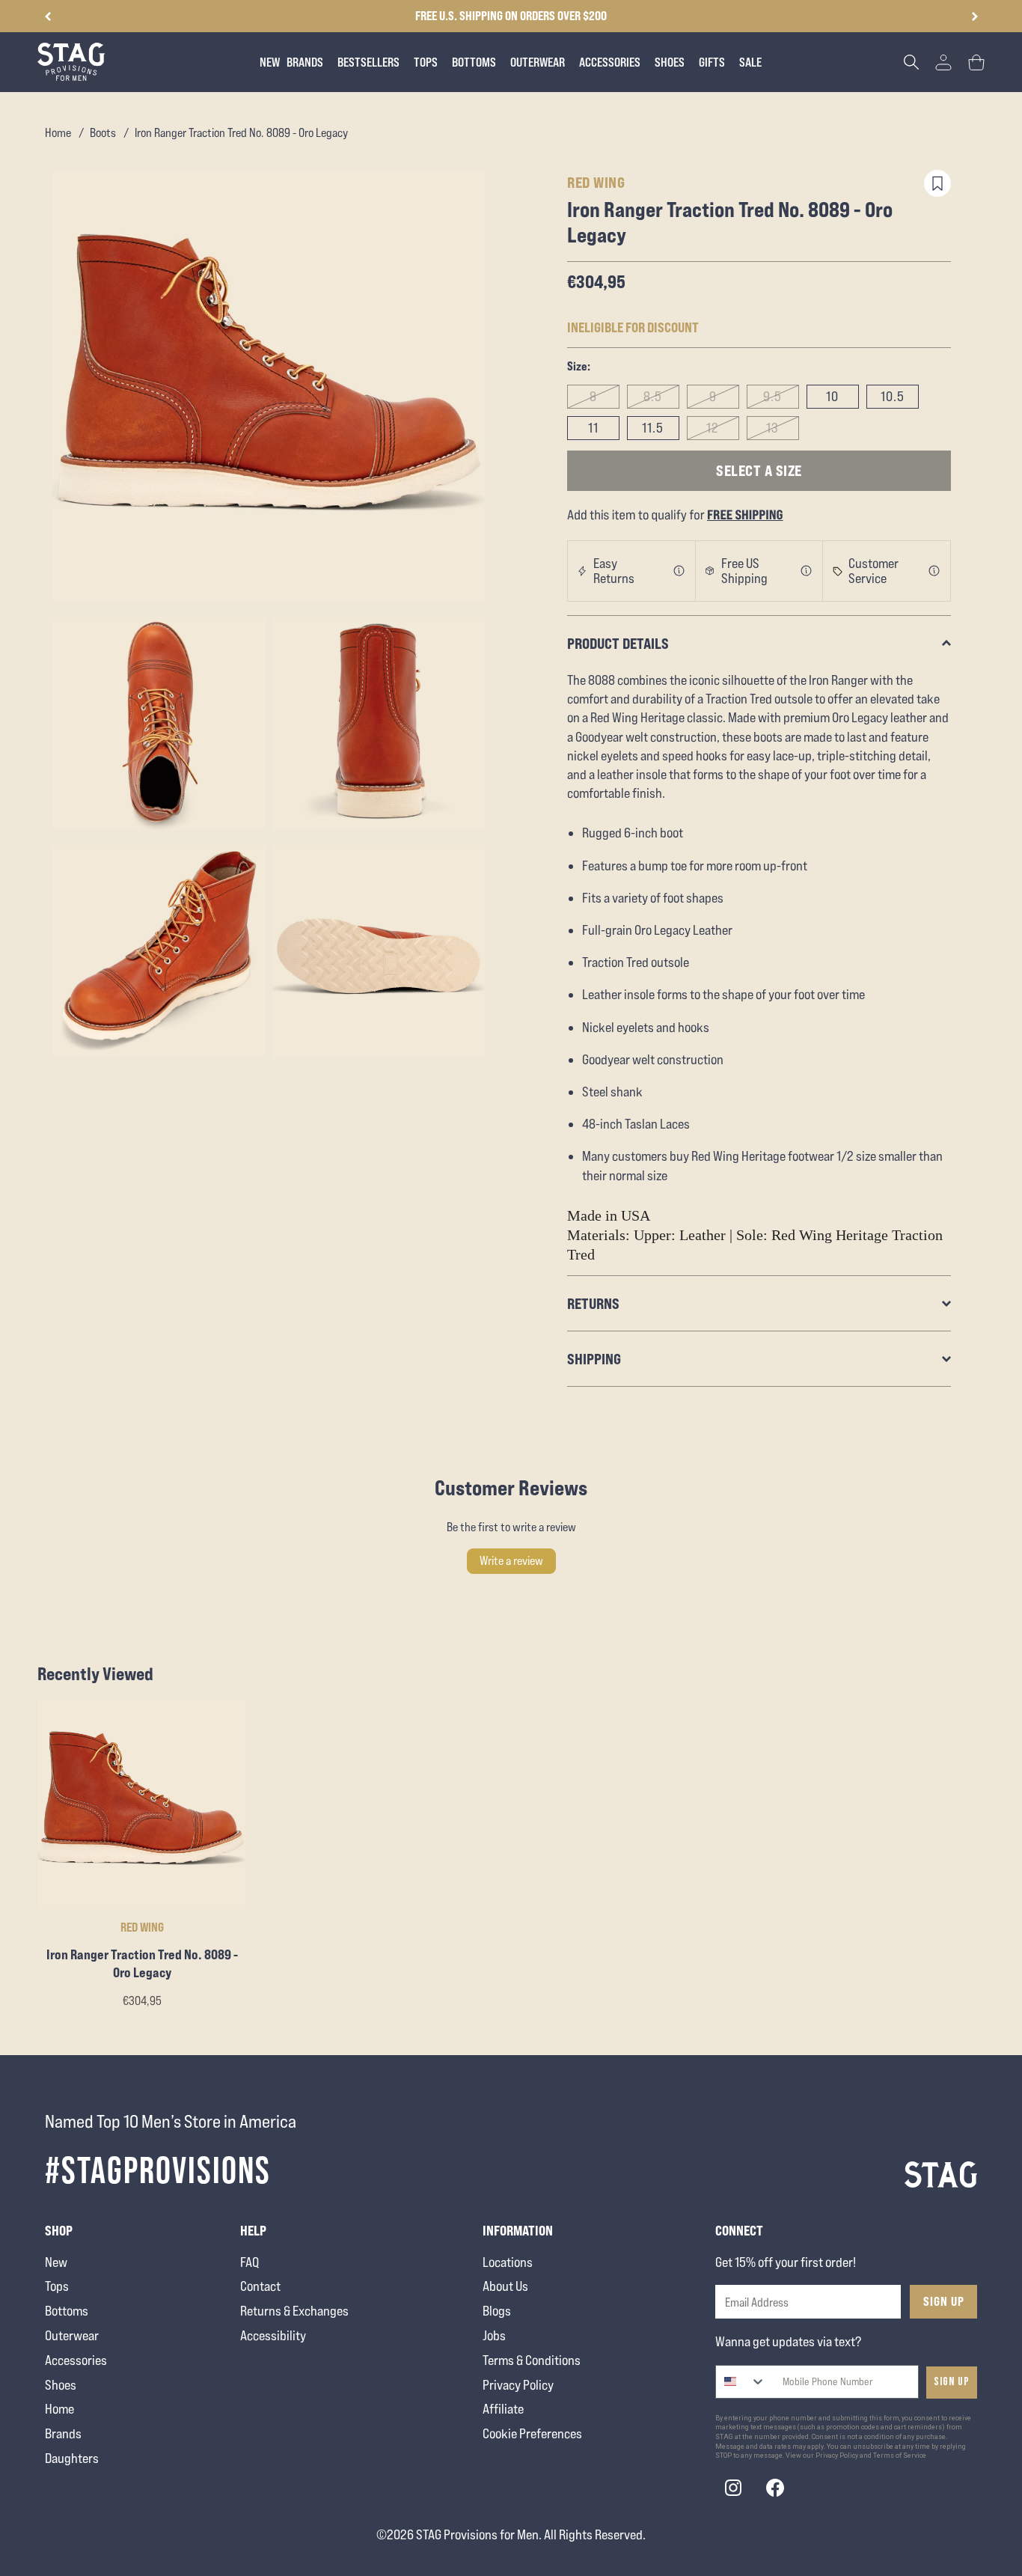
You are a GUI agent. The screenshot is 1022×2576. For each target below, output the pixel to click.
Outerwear (72, 2335)
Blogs (497, 2311)
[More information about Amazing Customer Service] (934, 571)
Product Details (618, 643)
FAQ (250, 2262)
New (56, 2262)
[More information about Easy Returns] (679, 571)
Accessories (76, 2360)
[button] (974, 16)
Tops (57, 2286)
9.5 (772, 396)
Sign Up (944, 2301)
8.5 (653, 396)
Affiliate (503, 2409)
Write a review (511, 1561)
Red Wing (596, 182)
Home (58, 133)
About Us (505, 2286)
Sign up (952, 2382)
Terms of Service (900, 2456)
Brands (63, 2433)
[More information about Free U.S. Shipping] (807, 571)
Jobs (494, 2335)
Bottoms (67, 2311)
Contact (260, 2286)
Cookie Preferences (532, 2433)
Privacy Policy (518, 2385)
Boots (103, 133)
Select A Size (759, 470)
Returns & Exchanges (294, 2311)
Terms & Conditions (532, 2360)
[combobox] (741, 2382)
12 (713, 428)
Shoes (61, 2385)
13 (772, 428)
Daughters (72, 2458)
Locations (508, 2262)
